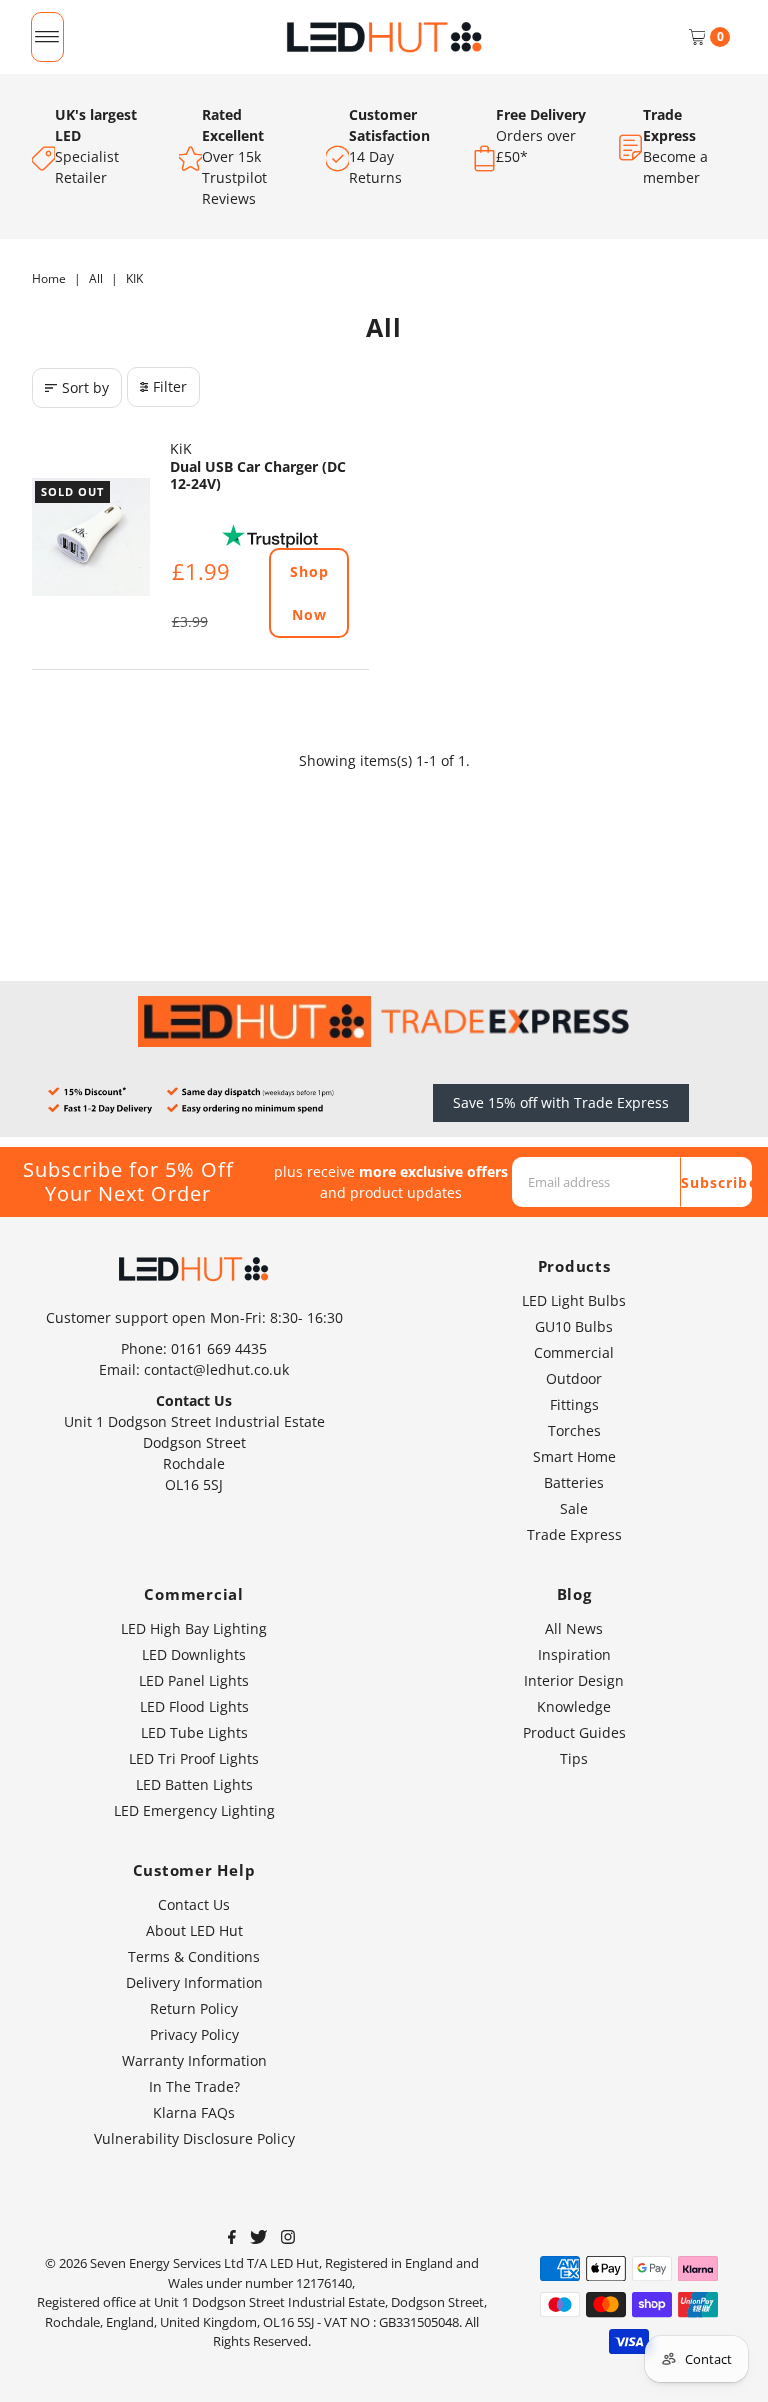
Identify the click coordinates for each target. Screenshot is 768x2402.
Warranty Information (194, 2060)
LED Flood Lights (194, 1706)
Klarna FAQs (194, 2112)
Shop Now (309, 593)
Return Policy (194, 2008)
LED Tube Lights (194, 1732)
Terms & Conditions (194, 1956)
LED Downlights (194, 1654)
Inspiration (574, 1654)
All (96, 278)
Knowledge (574, 1706)
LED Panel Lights (194, 1680)
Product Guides (574, 1732)
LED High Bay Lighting (194, 1628)
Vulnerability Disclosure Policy (194, 2138)
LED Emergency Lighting (194, 1810)
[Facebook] (232, 2239)
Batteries (574, 1482)
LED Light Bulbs (574, 1300)
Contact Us (194, 1904)
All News (574, 1628)
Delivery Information (194, 1982)
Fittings (574, 1404)
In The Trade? (194, 2086)
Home (49, 278)
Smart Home (574, 1456)
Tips (574, 1758)
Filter (170, 386)
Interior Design (574, 1680)
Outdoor (574, 1378)
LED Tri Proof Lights (194, 1758)
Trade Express (574, 1534)
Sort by (85, 387)
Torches (574, 1430)
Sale (574, 1508)
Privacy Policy (194, 2034)
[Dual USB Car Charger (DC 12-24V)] (91, 537)
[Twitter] (258, 2239)
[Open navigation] (47, 37)
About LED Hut (194, 1930)
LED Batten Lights (194, 1784)
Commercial (574, 1352)
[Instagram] (288, 2239)
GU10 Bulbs (574, 1326)
